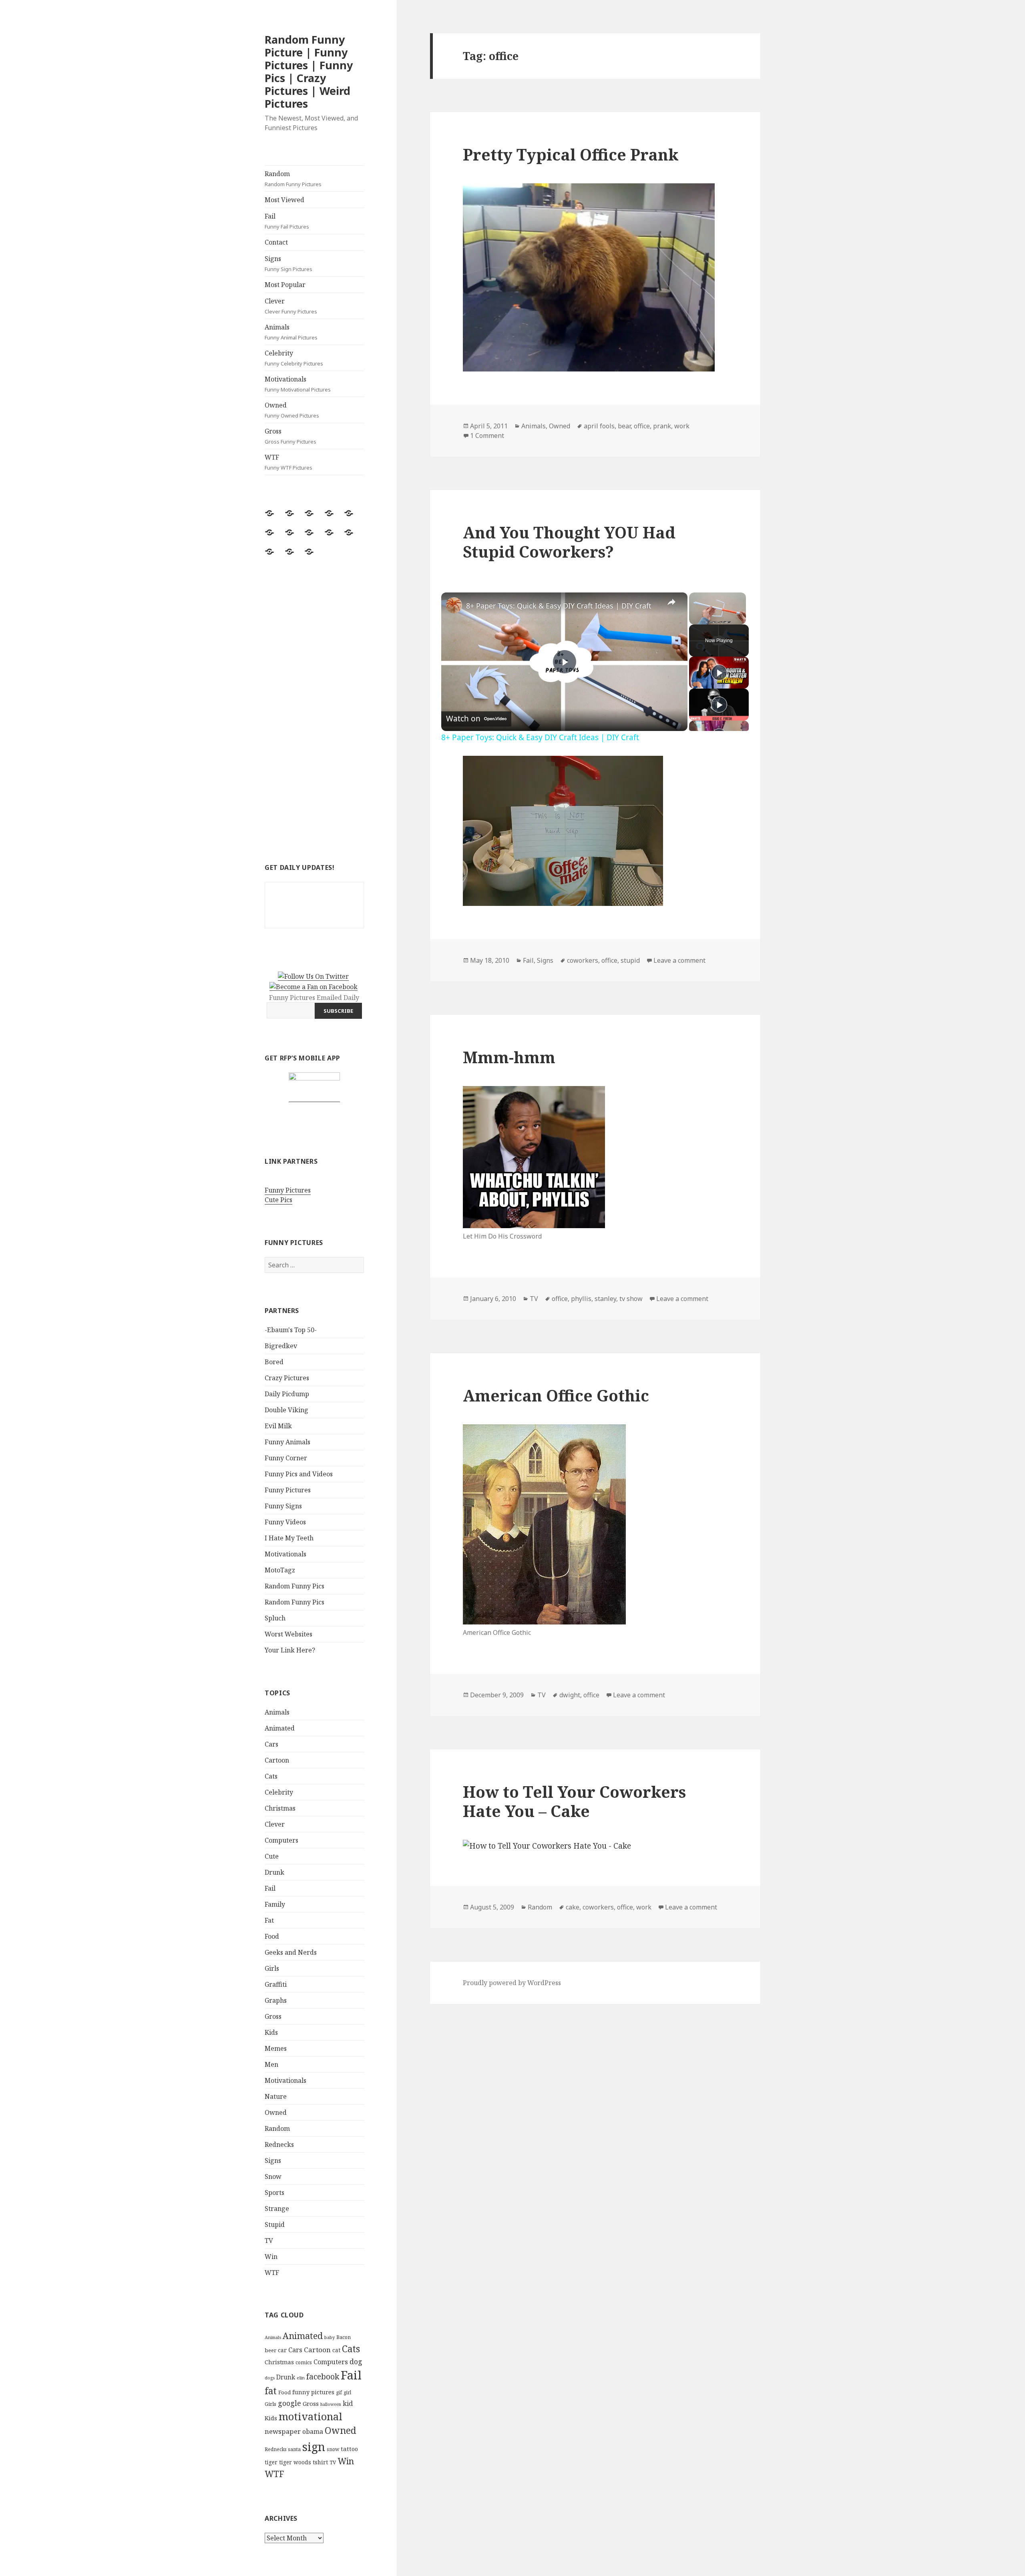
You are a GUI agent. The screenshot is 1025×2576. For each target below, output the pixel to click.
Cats (271, 1776)
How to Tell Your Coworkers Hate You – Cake (574, 1801)
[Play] (719, 673)
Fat (269, 1920)
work (682, 426)
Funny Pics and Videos (299, 1474)
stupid (630, 960)
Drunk (274, 1872)
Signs (288, 263)
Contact (276, 242)
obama (313, 2431)
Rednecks (279, 2144)
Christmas (280, 1808)
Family (275, 1904)
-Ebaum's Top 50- (291, 1330)
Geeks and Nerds (291, 1952)
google (289, 2403)
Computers (281, 1840)
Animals (291, 332)
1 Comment (487, 436)
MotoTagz (280, 1570)
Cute (272, 1856)
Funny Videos (285, 1522)
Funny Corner (286, 1458)
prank (662, 426)
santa (294, 2449)
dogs (270, 2378)
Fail (287, 221)
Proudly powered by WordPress (512, 1983)
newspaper (283, 2431)
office (642, 426)
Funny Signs (283, 1506)
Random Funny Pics (294, 1586)
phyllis (581, 1299)
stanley (605, 1299)
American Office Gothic (556, 1395)
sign (314, 2446)
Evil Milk (278, 1426)
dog (356, 2361)
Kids (271, 2032)
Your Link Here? (290, 1650)
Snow (273, 2176)
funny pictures (313, 2392)
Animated (280, 1728)
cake (573, 1907)
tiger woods (295, 2462)
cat (336, 2350)
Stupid (275, 2225)
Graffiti (276, 1984)
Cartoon (277, 1760)
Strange (277, 2209)
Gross (290, 436)
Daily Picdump (287, 1394)
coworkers (583, 960)
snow (333, 2449)
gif (339, 2392)
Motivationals (298, 384)
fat (271, 2391)
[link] (454, 605)
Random (293, 179)
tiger (271, 2462)
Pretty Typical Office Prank (571, 154)
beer (270, 2350)
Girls (272, 1968)
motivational (311, 2416)
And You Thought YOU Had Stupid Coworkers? (569, 542)
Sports (274, 2193)
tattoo (349, 2449)
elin (301, 2378)
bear (624, 426)
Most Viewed (284, 200)
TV (269, 2241)
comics (304, 2362)
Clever (291, 306)
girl (347, 2392)
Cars (271, 1744)
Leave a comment (679, 960)
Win (271, 2257)
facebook (323, 2376)
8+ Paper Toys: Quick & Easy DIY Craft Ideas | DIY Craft (559, 606)
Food (272, 1936)
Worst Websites (288, 1634)
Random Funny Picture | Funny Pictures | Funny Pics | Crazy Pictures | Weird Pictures (309, 71)
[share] (671, 602)
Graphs (276, 2000)
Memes (276, 2048)
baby (330, 2337)
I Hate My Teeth (289, 1538)
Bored (274, 1362)
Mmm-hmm (509, 1057)
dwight (570, 1695)
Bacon (344, 2337)
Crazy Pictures (287, 1378)
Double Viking (286, 1410)
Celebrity (294, 358)
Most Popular (285, 285)
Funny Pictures (288, 1190)
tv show (631, 1299)
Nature (276, 2096)
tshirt (320, 2462)
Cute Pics (278, 1200)
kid (348, 2403)
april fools (599, 426)
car (282, 2350)
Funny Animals (287, 1442)
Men (271, 2064)
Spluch (275, 1618)
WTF (288, 462)
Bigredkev (281, 1346)
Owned (292, 410)
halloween (331, 2404)
